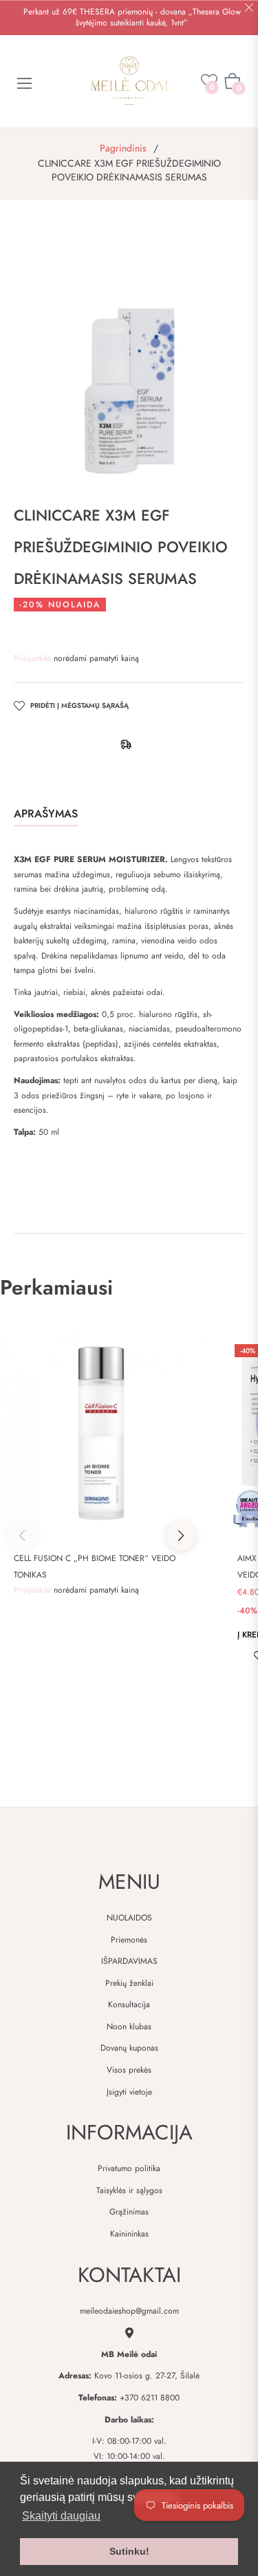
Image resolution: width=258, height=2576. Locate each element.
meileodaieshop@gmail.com (129, 2311)
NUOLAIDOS (129, 1918)
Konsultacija (129, 2004)
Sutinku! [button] (129, 2551)
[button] (181, 1536)
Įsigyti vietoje (129, 2092)
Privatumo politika (129, 2168)
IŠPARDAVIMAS (129, 1961)
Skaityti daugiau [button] (61, 2516)
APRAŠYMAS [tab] (46, 814)
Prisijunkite (34, 658)
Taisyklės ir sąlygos (129, 2190)
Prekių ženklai (129, 1983)
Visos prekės (129, 2070)
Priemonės (129, 1940)
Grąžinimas (129, 2212)
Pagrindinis (123, 148)
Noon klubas (129, 2027)
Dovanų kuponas (129, 2048)
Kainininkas (129, 2234)
